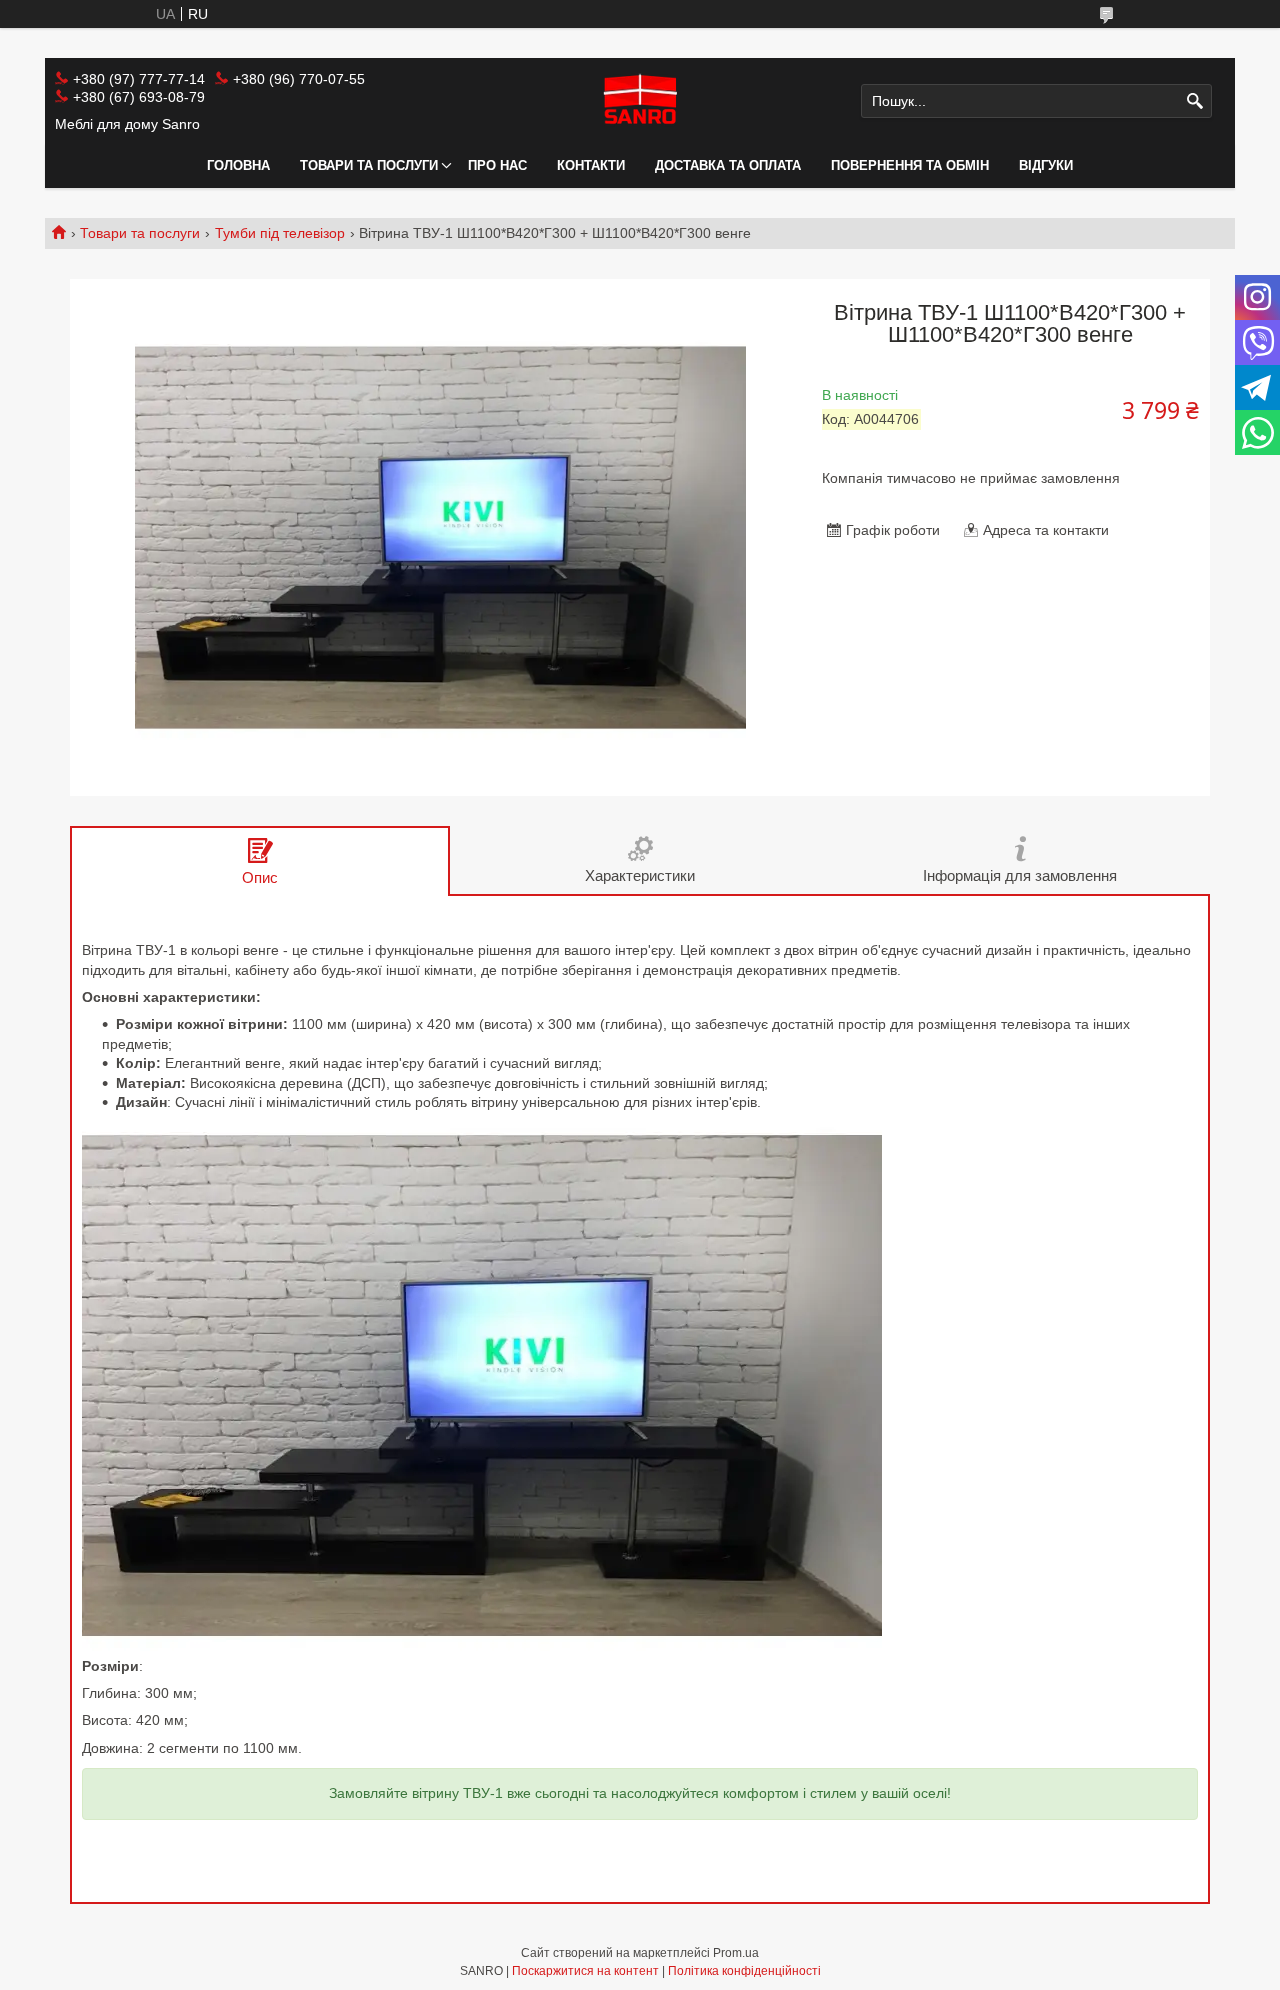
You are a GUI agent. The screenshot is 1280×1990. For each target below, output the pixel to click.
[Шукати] (1194, 101)
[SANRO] (639, 101)
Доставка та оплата (728, 165)
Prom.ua (736, 1953)
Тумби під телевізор (280, 233)
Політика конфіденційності (744, 1971)
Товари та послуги (369, 165)
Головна (238, 165)
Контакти (591, 165)
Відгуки (1046, 165)
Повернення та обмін (910, 165)
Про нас (497, 165)
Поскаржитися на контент (585, 1971)
